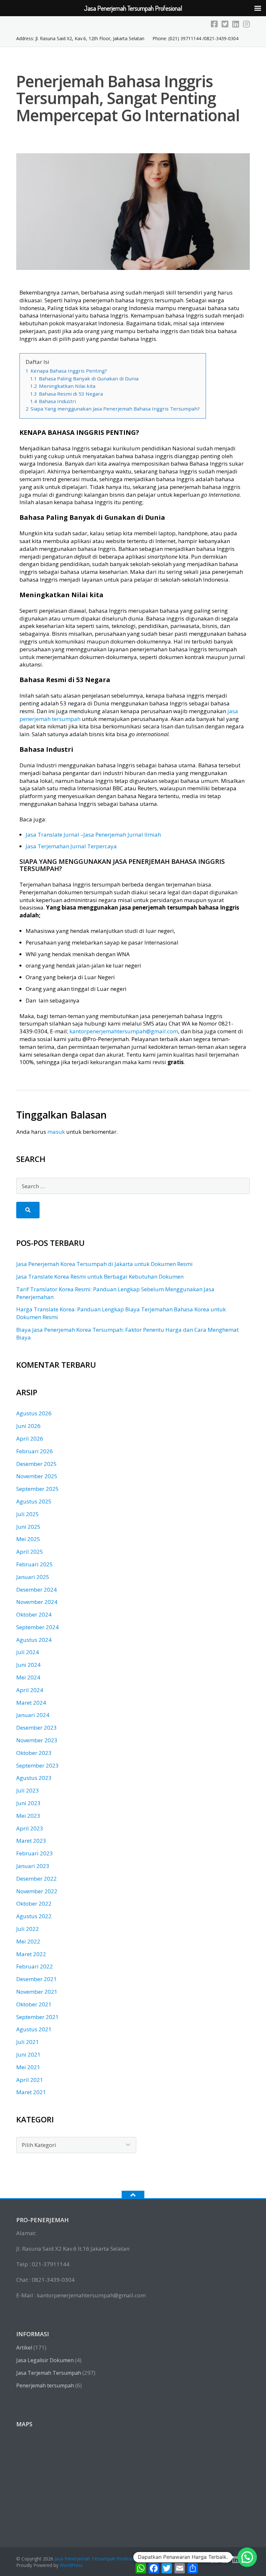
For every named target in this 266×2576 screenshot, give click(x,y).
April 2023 (30, 1828)
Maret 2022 (31, 1954)
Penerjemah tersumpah (45, 2385)
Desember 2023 (36, 1728)
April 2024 (30, 1690)
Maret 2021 (31, 2092)
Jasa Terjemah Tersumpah (49, 2373)
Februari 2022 (35, 1966)
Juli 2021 (28, 2042)
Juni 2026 (28, 1426)
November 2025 (37, 1476)
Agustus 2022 (34, 1916)
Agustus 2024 (34, 1640)
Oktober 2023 (34, 1753)
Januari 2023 (33, 1866)
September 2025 (37, 1489)
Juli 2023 (28, 1790)
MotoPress (184, 2559)
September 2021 (37, 2017)
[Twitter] (225, 24)
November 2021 (37, 1992)
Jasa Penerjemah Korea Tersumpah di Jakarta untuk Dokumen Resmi (104, 1264)
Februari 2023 (35, 1853)
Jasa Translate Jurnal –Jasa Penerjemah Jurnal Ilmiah (93, 835)
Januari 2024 (33, 1715)
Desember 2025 (36, 1464)
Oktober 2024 (34, 1614)
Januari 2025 (33, 1577)
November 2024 (37, 1602)
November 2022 (37, 1891)
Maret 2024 (31, 1703)
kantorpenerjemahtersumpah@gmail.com (124, 1031)
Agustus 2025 (34, 1501)
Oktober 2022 (34, 1903)
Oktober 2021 (34, 2004)
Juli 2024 (28, 1652)
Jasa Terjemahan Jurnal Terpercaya (71, 846)
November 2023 (37, 1740)
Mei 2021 (28, 2067)
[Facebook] (214, 24)
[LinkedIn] (236, 24)
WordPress (71, 2565)
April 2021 (30, 2080)
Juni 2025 (28, 1527)
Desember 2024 (36, 1590)
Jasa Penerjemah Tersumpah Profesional (98, 2559)
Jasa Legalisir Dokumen (45, 2360)
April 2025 (30, 1552)
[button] (247, 2557)
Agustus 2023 (34, 1778)
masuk (56, 1132)
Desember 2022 (36, 1879)
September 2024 (37, 1627)
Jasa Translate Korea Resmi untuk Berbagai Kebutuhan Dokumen (100, 1276)
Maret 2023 (31, 1841)
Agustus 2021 (34, 2029)
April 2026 (30, 1439)
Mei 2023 (28, 1816)
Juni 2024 (28, 1665)
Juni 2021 (28, 2054)
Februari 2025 (35, 1564)
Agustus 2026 (34, 1413)
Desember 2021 (36, 1979)
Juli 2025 (28, 1514)
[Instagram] (246, 24)
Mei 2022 (28, 1941)
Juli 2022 (28, 1929)
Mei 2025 (28, 1539)
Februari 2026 (35, 1451)
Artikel (24, 2348)
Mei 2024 (28, 1677)
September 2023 (37, 1765)
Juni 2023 (28, 1803)
